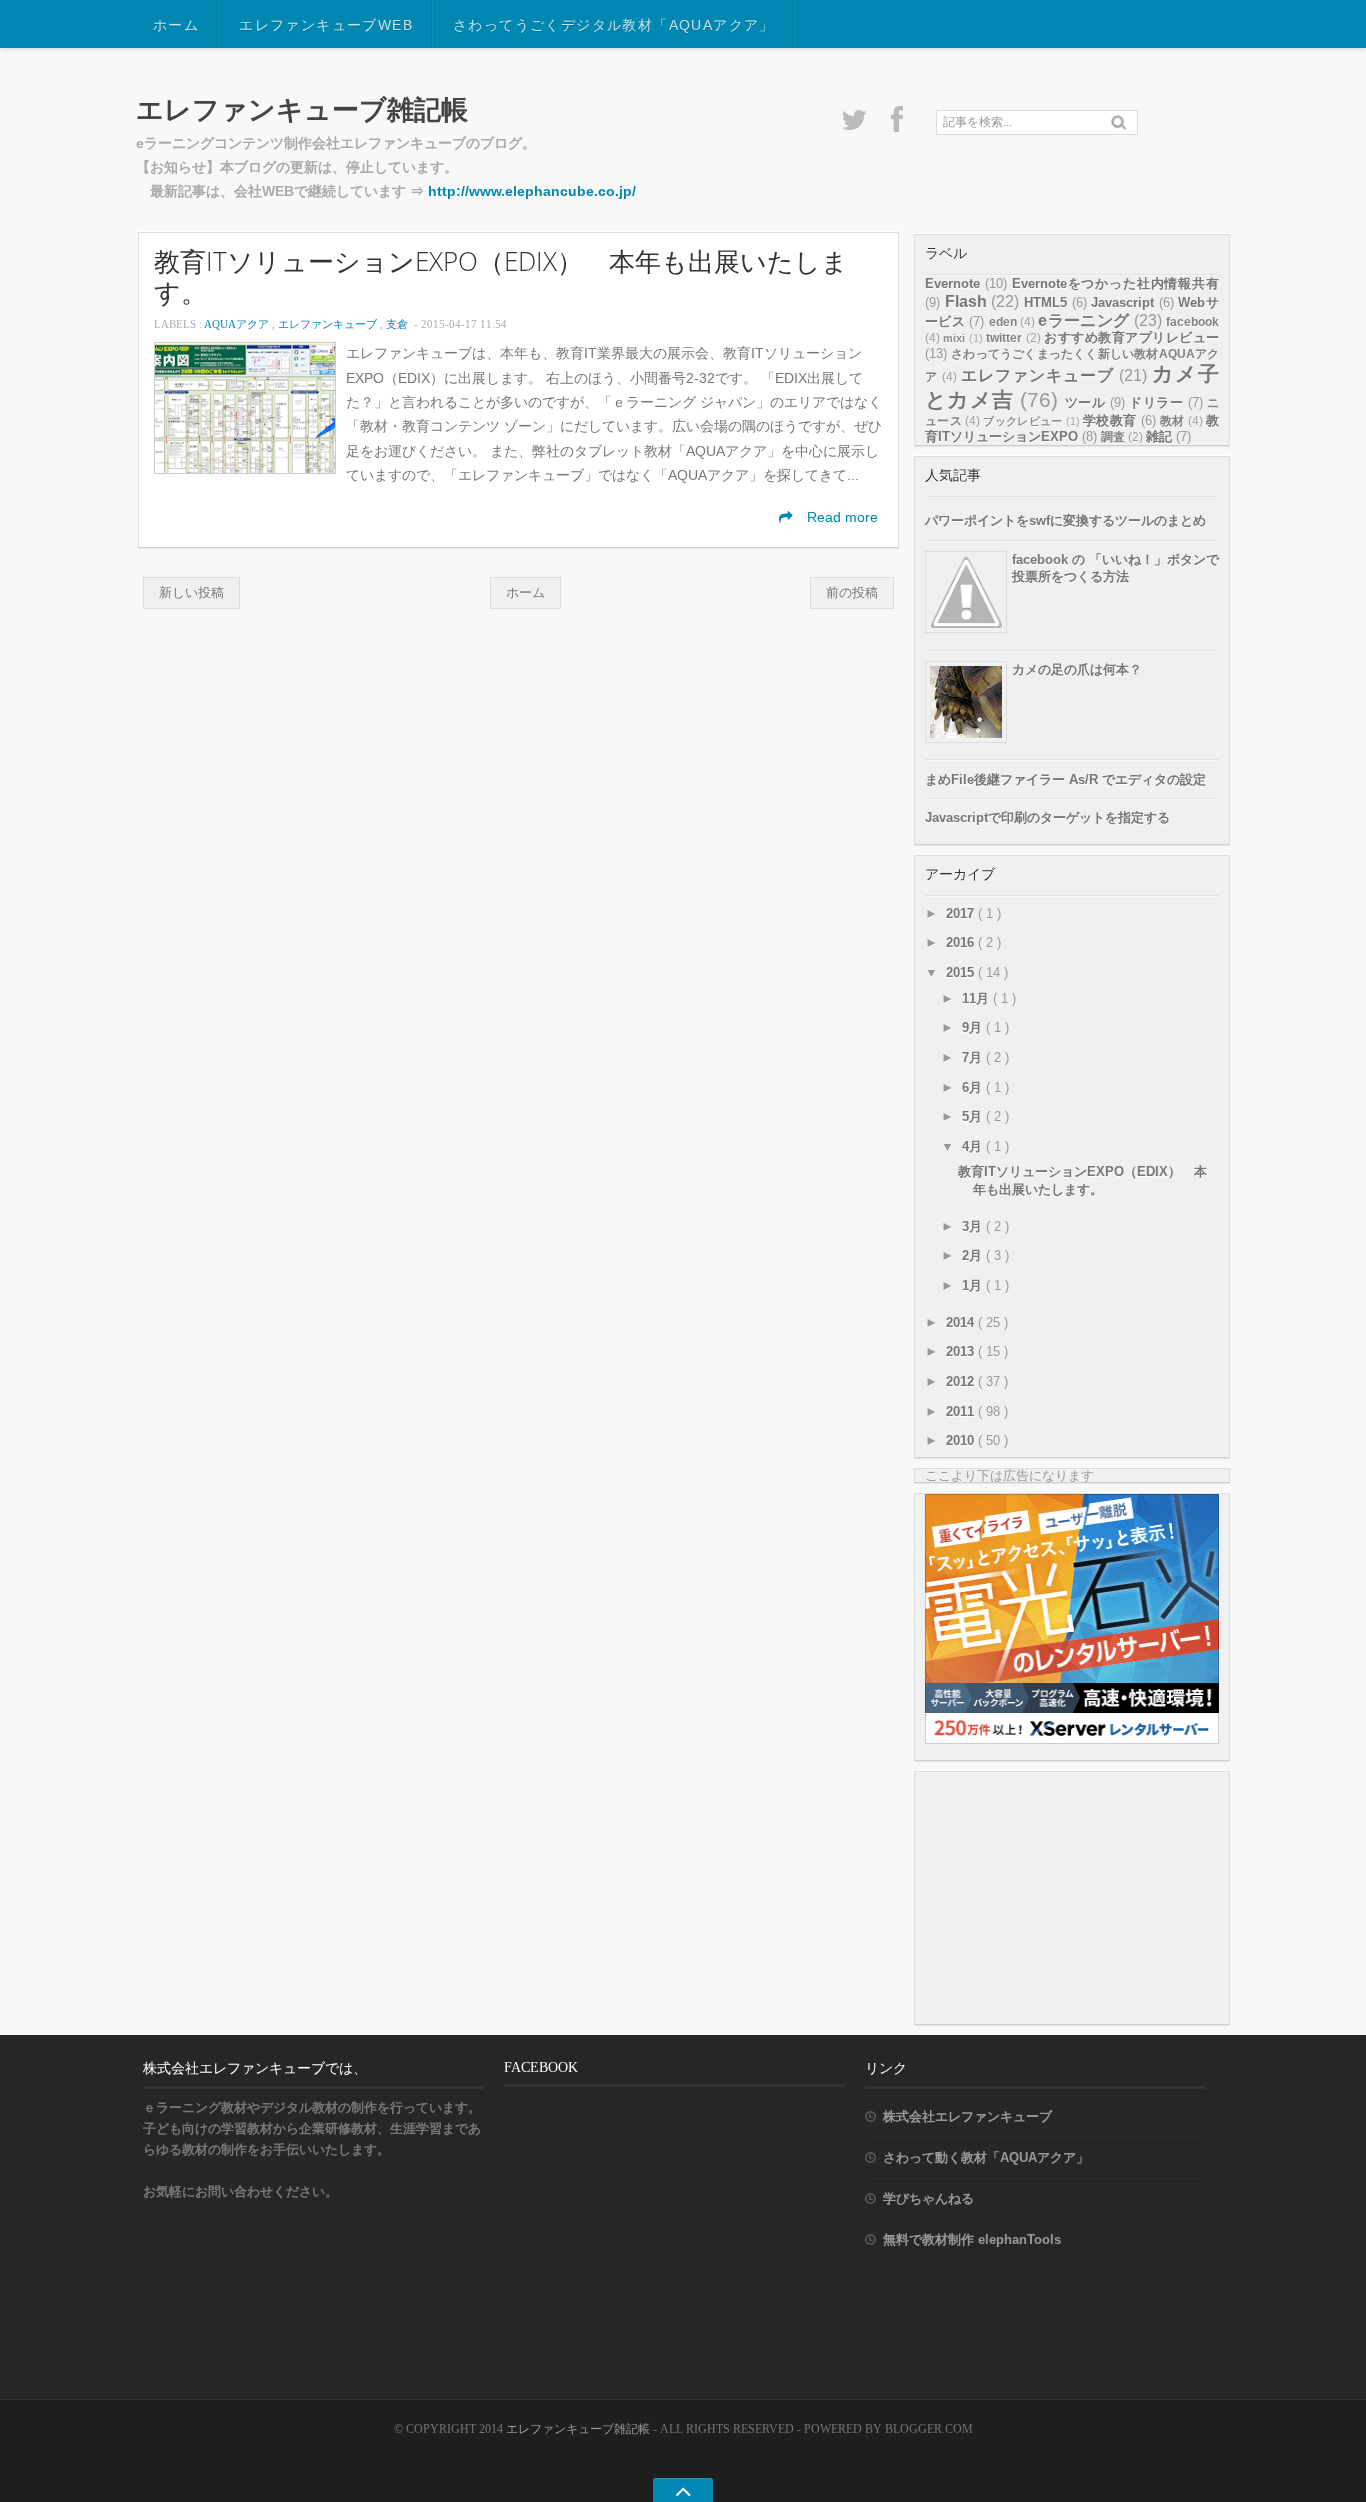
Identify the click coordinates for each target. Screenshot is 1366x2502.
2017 (962, 913)
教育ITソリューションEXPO (1072, 428)
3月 (974, 1226)
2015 (962, 972)
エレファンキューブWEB (326, 25)
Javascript (1122, 302)
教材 (1172, 421)
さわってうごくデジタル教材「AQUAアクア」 (614, 25)
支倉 (398, 324)
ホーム (176, 25)
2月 (974, 1255)
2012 (962, 1381)
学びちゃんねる (928, 2198)
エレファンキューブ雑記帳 (302, 109)
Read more (840, 517)
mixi (954, 338)
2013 (962, 1351)
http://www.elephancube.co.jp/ (532, 191)
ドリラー (1156, 402)
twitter (1004, 338)
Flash (966, 301)
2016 (962, 942)
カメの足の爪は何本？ (1077, 669)
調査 (1113, 437)
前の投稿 (852, 592)
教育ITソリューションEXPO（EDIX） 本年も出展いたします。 (501, 277)
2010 (962, 1440)
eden (1003, 322)
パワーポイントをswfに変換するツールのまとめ (1065, 520)
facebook (1192, 322)
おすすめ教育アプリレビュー (1131, 337)
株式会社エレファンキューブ (967, 2116)
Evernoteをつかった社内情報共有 (1115, 283)
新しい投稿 (191, 592)
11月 (977, 998)
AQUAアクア (238, 324)
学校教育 (1109, 420)
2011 (962, 1411)
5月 (974, 1116)
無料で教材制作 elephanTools (972, 2239)
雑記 (1159, 436)
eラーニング (1083, 320)
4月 (974, 1146)
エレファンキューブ (329, 324)
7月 (974, 1057)
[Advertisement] (1075, 1897)
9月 (974, 1027)
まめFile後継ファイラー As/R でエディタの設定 (1065, 779)
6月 (974, 1087)
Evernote (952, 283)
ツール (1085, 402)
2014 (962, 1322)
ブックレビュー (1022, 421)
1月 (974, 1285)
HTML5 (1045, 302)
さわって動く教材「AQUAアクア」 (986, 2157)
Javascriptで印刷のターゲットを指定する (1047, 817)
